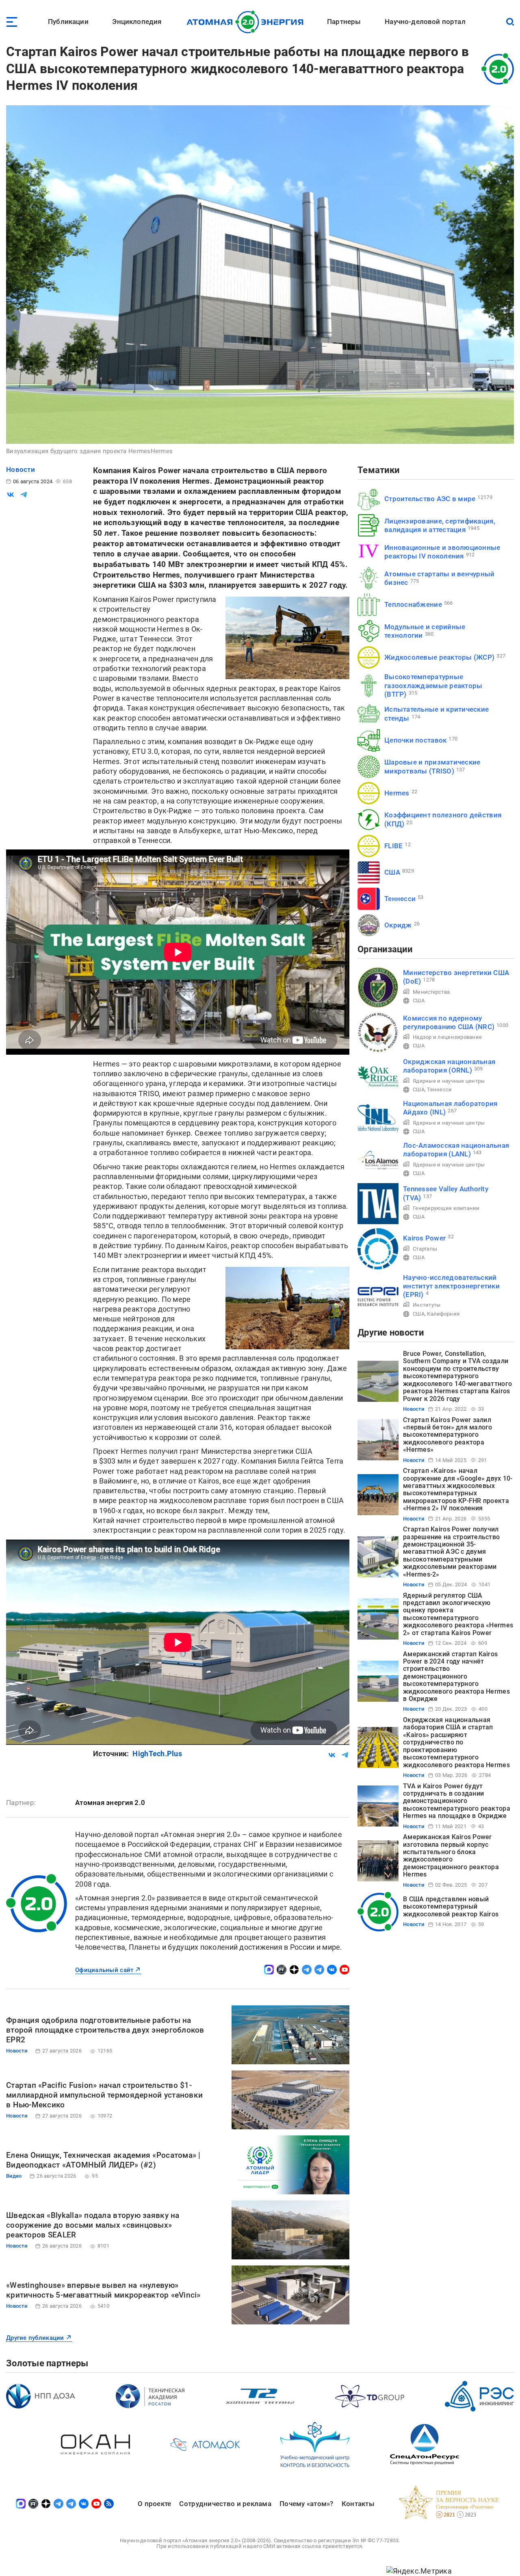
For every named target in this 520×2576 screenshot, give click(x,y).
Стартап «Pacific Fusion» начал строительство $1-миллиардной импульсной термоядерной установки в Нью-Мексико (104, 2095)
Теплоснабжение (413, 604)
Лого (247, 22)
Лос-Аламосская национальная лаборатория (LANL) (456, 1150)
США (392, 872)
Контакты (358, 2504)
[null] (11, 495)
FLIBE (393, 846)
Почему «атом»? (307, 2504)
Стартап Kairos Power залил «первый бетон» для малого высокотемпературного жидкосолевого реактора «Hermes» (448, 1435)
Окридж (398, 925)
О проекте (154, 2504)
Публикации (68, 22)
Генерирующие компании (446, 1208)
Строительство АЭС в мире (430, 499)
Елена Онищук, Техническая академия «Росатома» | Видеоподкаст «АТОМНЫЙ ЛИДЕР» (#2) (103, 2160)
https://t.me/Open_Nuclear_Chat (319, 1970)
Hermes (397, 793)
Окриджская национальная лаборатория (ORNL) (449, 1066)
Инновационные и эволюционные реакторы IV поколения (442, 552)
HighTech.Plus (157, 1754)
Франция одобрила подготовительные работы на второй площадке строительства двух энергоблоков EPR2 (105, 2030)
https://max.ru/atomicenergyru (269, 1970)
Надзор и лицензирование (447, 1037)
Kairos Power (424, 1238)
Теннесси (400, 899)
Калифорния (443, 1314)
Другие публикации (35, 2338)
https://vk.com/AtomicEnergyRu (332, 1970)
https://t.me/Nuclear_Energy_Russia (307, 1970)
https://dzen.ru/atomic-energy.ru (294, 1970)
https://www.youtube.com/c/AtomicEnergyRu (344, 1970)
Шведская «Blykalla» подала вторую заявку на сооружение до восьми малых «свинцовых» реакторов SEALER (93, 2225)
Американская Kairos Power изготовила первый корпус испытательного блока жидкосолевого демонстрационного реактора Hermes (451, 1856)
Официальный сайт (104, 1970)
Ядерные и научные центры (449, 1081)
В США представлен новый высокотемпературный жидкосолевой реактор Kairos (451, 1907)
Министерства (431, 992)
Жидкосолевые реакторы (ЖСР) (439, 657)
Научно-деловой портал (425, 22)
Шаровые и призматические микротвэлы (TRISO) (432, 766)
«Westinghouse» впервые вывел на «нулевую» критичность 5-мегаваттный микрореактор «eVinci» (103, 2290)
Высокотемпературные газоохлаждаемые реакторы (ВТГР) (433, 685)
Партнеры (344, 22)
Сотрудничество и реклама (225, 2504)
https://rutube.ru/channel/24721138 (282, 1970)
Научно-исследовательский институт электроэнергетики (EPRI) (451, 1286)
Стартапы (425, 1249)
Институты (427, 1305)
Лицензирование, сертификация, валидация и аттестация (440, 525)
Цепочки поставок (415, 740)
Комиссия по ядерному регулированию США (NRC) (449, 1022)
